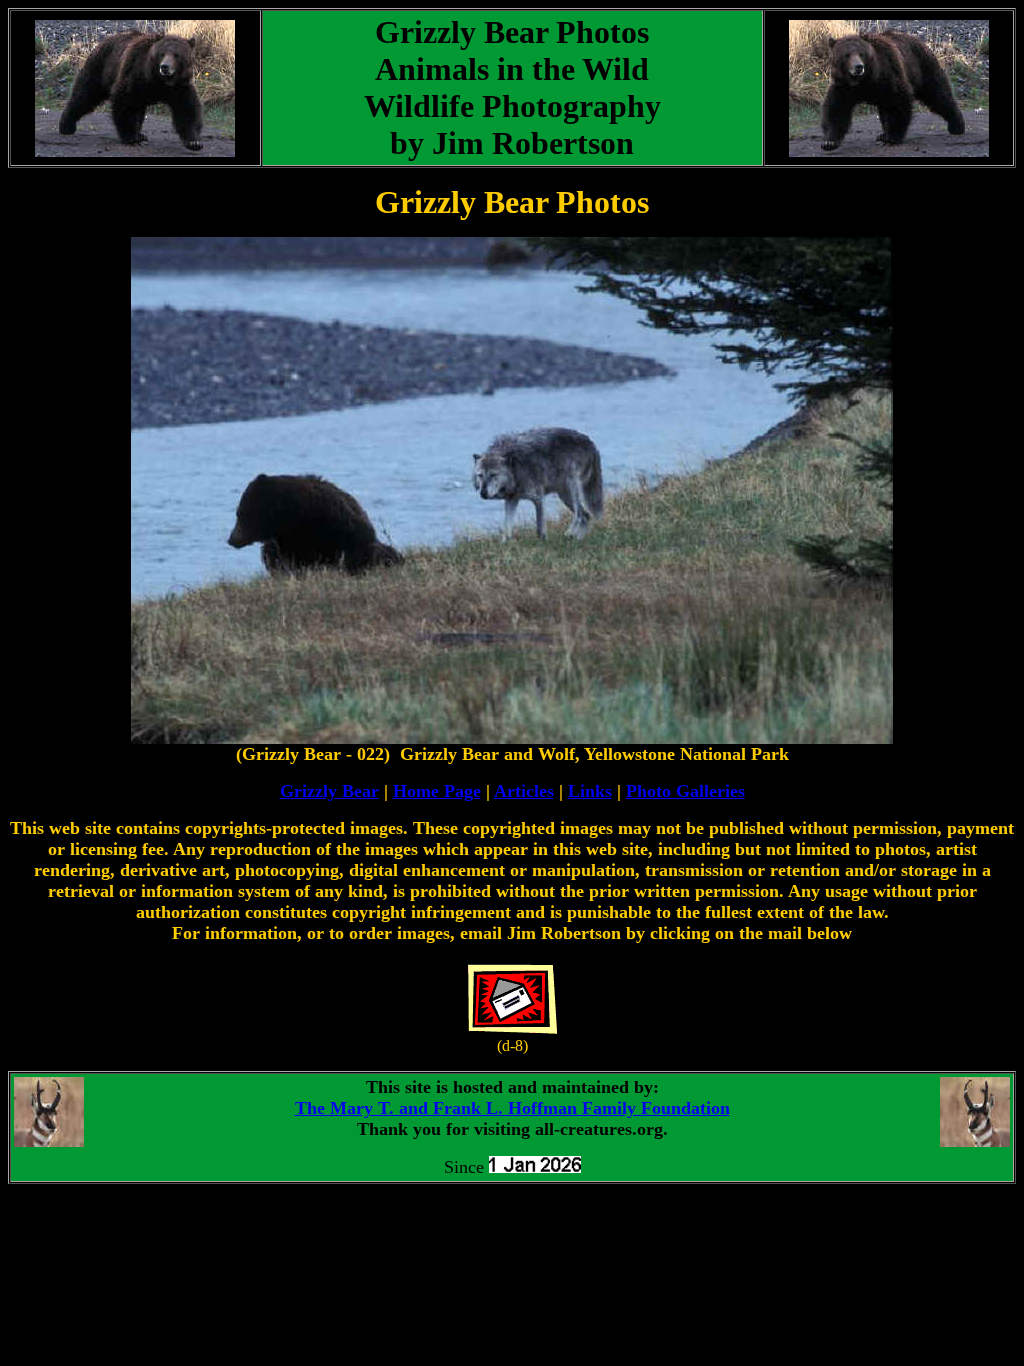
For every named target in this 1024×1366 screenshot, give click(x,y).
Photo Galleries (685, 791)
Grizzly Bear (329, 791)
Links (590, 791)
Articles (524, 791)
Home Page (437, 791)
